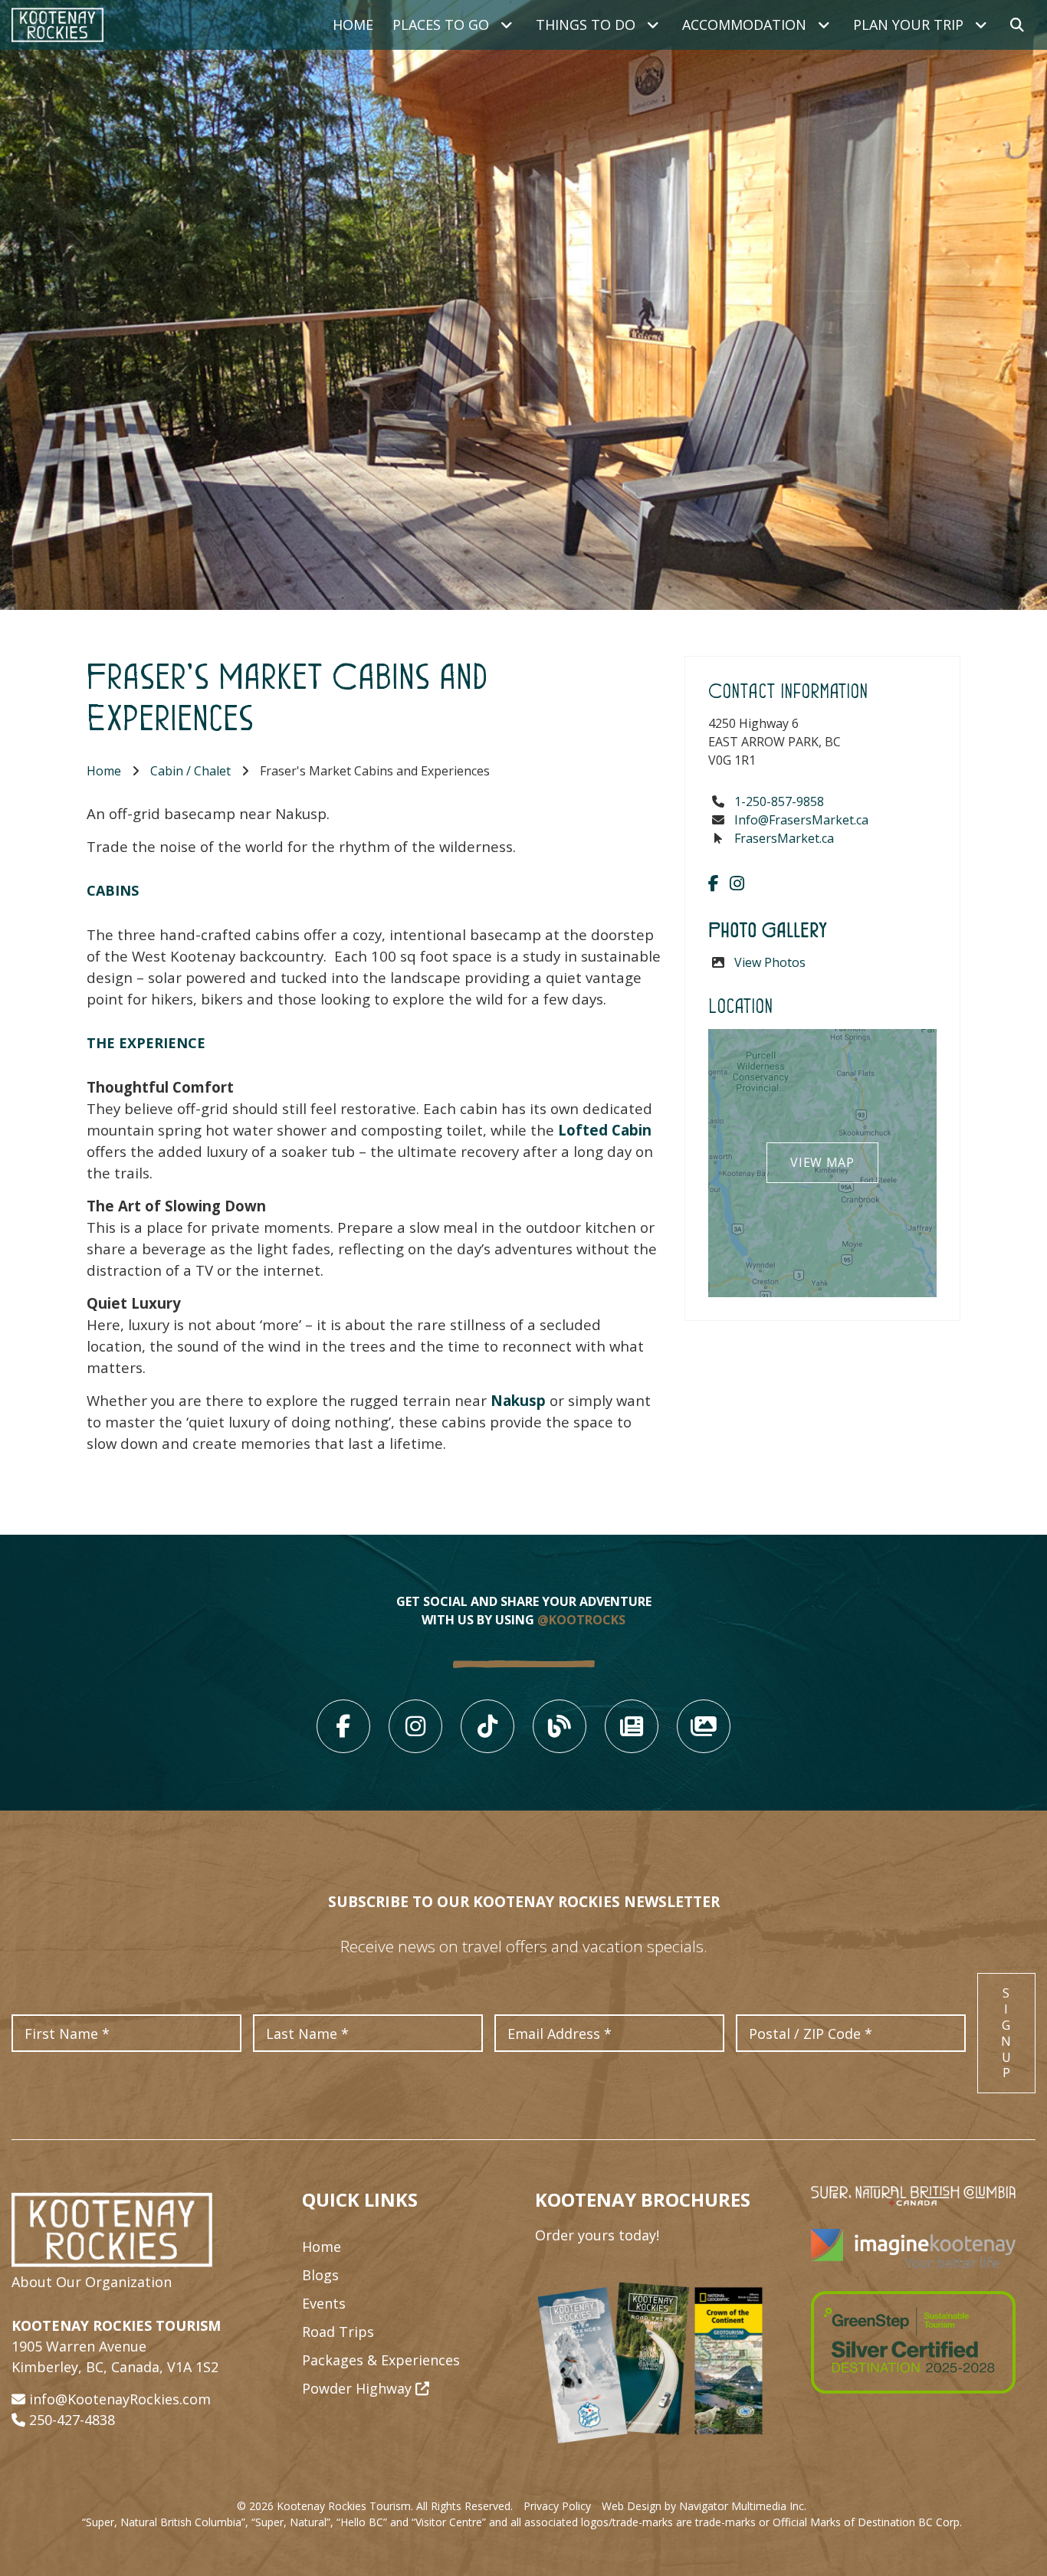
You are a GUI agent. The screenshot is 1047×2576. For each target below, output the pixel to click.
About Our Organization (92, 2282)
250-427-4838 (72, 2420)
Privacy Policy (557, 2506)
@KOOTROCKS (581, 1620)
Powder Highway (359, 2388)
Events (324, 2303)
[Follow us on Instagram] (737, 883)
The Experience (146, 1043)
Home (353, 25)
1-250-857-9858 (779, 801)
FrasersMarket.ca (784, 838)
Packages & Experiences (381, 2360)
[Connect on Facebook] (714, 883)
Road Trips (338, 2332)
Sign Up (1006, 2033)
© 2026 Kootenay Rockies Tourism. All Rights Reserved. (375, 2506)
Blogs (320, 2275)
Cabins (113, 890)
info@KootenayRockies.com (120, 2399)
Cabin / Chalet (190, 771)
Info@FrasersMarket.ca (801, 820)
